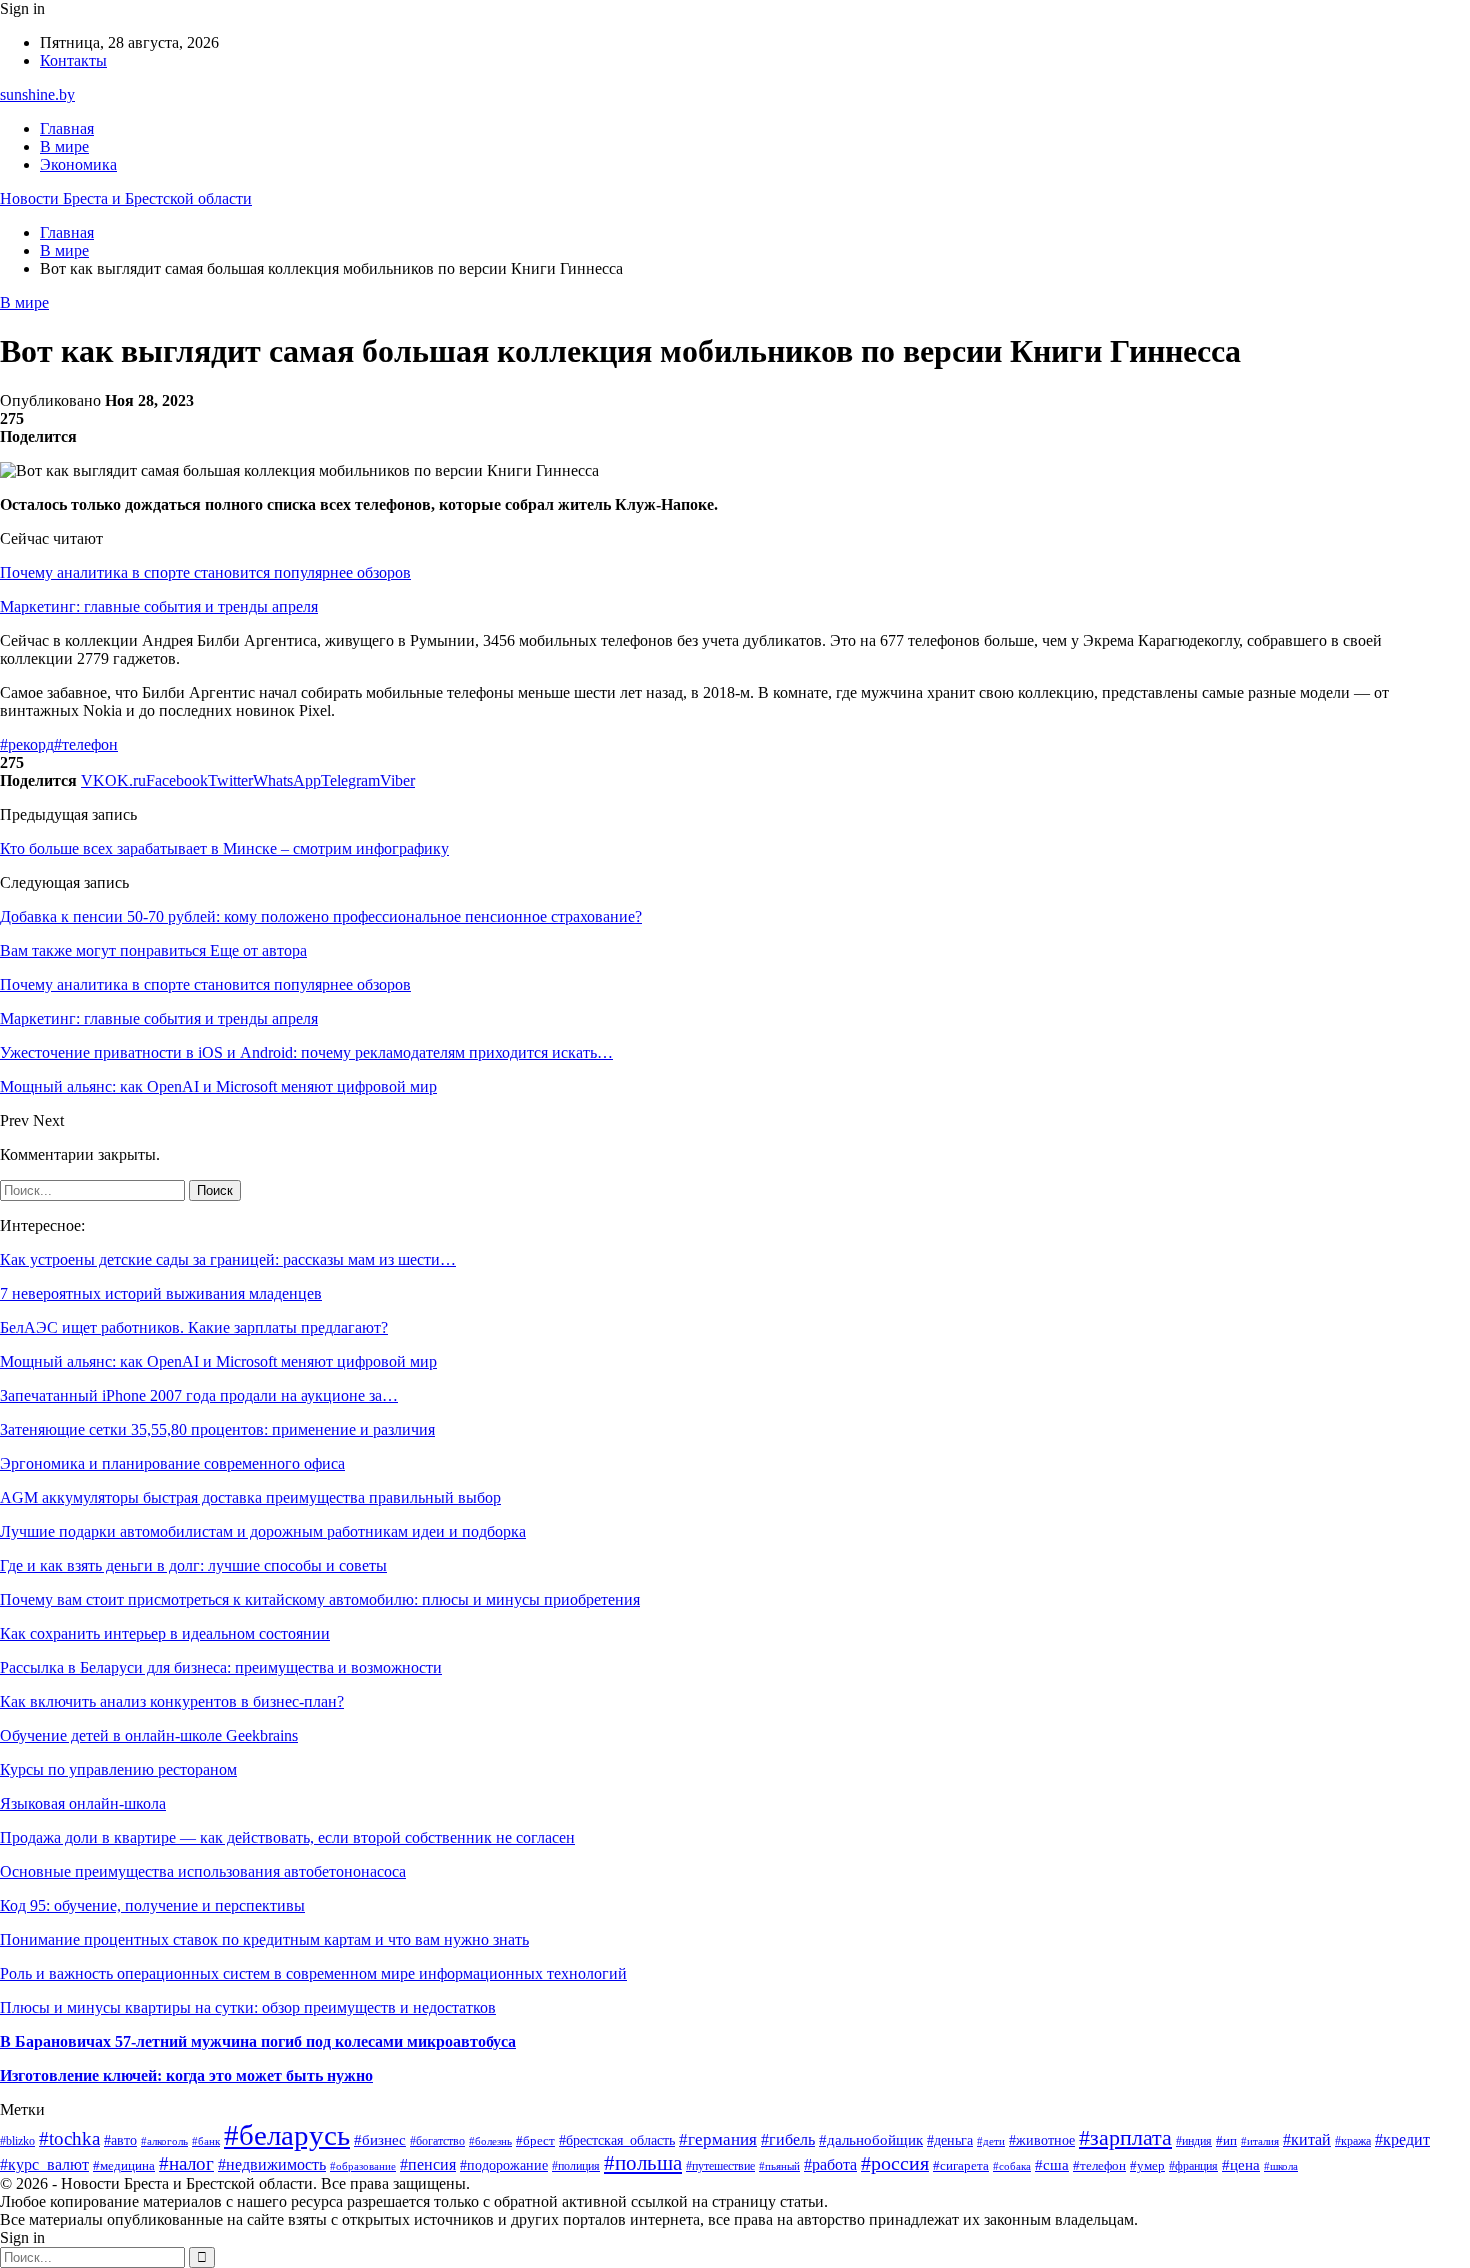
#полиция (576, 2166)
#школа (1281, 2166)
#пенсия (428, 2164)
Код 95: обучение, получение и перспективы (152, 1905)
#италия (1260, 2141)
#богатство (437, 2141)
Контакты (73, 60)
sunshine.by (37, 94)
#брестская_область (617, 2140)
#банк (206, 2141)
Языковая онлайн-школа (83, 1803)
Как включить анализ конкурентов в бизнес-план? (172, 1701)
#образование (363, 2166)
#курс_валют (44, 2164)
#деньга (950, 2140)
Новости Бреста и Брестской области (126, 198)
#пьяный (779, 2166)
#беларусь (287, 2135)
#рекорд (27, 744)
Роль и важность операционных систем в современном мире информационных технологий (313, 1973)
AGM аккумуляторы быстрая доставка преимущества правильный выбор (250, 1497)
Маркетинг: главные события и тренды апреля (159, 606)
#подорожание (504, 2165)
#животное (1042, 2140)
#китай (1307, 2139)
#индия (1194, 2141)
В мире (64, 146)
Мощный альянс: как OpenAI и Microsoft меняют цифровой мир (218, 1361)
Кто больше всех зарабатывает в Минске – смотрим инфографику (224, 848)
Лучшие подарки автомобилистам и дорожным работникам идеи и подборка (263, 1531)
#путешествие (720, 2166)
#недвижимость (272, 2164)
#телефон (86, 744)
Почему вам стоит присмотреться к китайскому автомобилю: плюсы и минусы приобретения (320, 1599)
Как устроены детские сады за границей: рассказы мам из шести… (228, 1259)
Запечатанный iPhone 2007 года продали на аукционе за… (199, 1395)
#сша (1052, 2165)
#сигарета (961, 2166)
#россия (895, 2163)
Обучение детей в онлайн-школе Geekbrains (149, 1735)
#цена (1241, 2165)
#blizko (17, 2141)
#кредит (1402, 2139)
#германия (718, 2139)
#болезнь (490, 2141)
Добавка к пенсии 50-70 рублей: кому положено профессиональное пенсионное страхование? (321, 916)
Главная (67, 128)
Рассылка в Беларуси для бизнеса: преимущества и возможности (221, 1667)
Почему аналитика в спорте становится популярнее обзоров (205, 572)
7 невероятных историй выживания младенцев (161, 1293)
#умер (1147, 2166)
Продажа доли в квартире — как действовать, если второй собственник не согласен (287, 1837)
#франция (1193, 2166)
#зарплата (1125, 2137)
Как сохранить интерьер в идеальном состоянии (165, 1633)
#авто (120, 2140)
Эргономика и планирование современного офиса (172, 1463)
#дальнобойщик (871, 2139)
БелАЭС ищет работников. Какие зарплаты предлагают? (194, 1327)
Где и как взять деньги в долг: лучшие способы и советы (193, 1565)
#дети (991, 2141)
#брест (535, 2140)
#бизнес (380, 2140)
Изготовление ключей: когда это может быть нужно (186, 2075)
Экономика (78, 164)
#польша (643, 2163)
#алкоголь (164, 2141)
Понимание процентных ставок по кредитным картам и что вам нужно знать (264, 1939)
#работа (830, 2164)
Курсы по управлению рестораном (118, 1769)
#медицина (124, 2166)
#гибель (788, 2139)
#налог (186, 2163)
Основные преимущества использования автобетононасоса (203, 1871)
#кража (1353, 2141)
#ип (1226, 2140)
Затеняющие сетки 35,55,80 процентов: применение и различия (217, 1429)
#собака (1012, 2166)
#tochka (69, 2138)
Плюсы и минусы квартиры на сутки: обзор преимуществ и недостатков (248, 2007)
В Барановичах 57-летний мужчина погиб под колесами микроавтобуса (258, 2041)
